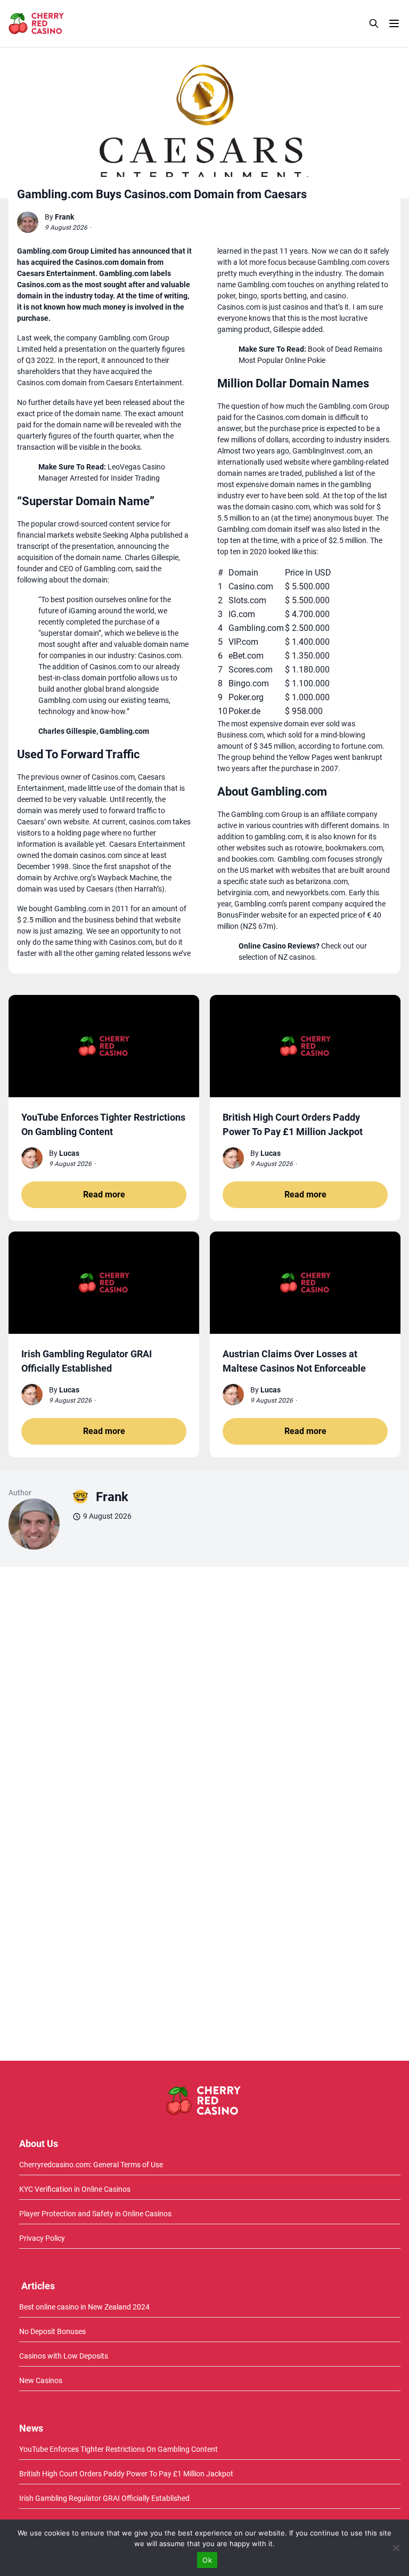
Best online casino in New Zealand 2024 (84, 2307)
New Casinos (41, 2380)
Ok (207, 2560)
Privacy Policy (42, 2238)
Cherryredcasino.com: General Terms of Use (91, 2165)
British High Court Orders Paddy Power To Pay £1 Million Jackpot (126, 2474)
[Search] (374, 23)
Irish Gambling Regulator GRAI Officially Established (104, 2498)
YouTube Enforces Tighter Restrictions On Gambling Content (118, 2449)
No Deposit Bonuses (52, 2331)
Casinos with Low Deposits (64, 2356)
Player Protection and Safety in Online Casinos (95, 2214)
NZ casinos (296, 957)
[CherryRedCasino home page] (60, 23)
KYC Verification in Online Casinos (75, 2189)
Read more (104, 1194)
